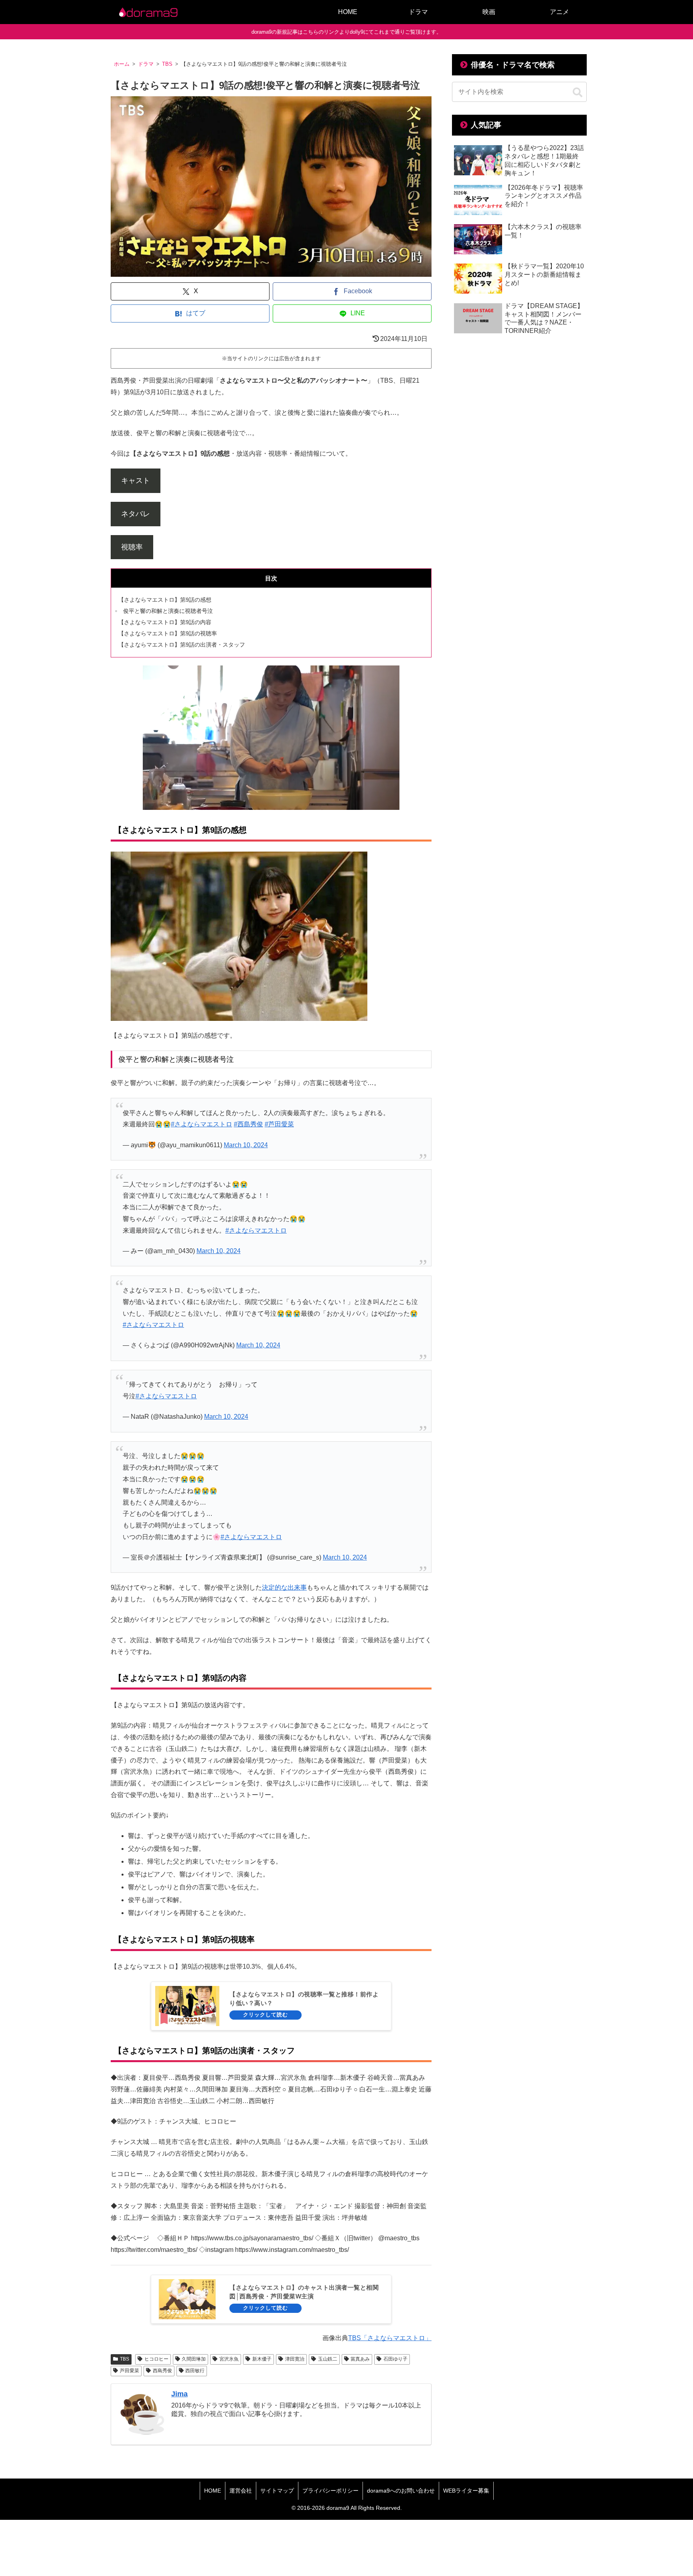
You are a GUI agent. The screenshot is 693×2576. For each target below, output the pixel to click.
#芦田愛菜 (279, 1124)
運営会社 (241, 2491)
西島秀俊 (162, 2371)
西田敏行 (195, 2371)
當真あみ (360, 2359)
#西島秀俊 (248, 1124)
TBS (125, 2359)
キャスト (136, 481)
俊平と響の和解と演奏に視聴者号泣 (168, 611)
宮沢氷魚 (229, 2359)
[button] (577, 93)
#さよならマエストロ (202, 1124)
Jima (179, 2394)
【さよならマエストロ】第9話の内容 (165, 622)
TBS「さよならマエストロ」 (390, 2338)
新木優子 (262, 2359)
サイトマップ (277, 2491)
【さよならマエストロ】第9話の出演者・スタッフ (182, 645)
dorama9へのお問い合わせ (401, 2491)
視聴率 (132, 547)
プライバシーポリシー (330, 2491)
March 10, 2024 (246, 1145)
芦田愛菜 (130, 2371)
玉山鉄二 (328, 2359)
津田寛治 (295, 2359)
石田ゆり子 (395, 2359)
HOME (213, 2491)
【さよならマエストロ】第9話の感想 (165, 600)
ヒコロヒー (156, 2359)
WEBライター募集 (466, 2491)
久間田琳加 (194, 2359)
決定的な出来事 (284, 1587)
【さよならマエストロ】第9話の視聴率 (168, 633)
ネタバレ (136, 514)
